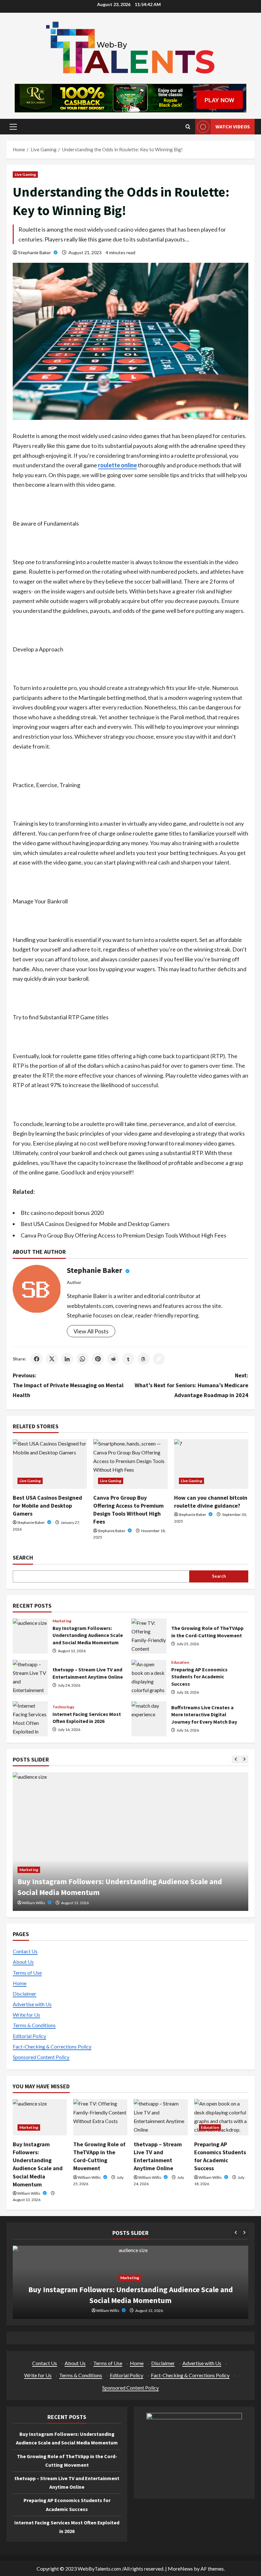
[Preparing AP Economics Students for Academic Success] (221, 2117)
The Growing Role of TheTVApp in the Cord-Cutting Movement (149, 1636)
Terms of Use (27, 1973)
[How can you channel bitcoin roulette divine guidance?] (211, 1464)
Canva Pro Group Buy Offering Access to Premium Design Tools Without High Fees (123, 1235)
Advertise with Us (32, 2004)
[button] (13, 127)
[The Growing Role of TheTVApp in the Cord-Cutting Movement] (130, 1842)
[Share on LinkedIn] (67, 1359)
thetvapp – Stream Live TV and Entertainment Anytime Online (30, 1677)
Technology (63, 1707)
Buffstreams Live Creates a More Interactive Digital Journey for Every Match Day (149, 1719)
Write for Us (26, 2015)
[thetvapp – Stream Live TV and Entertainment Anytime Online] (161, 2117)
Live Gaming (25, 174)
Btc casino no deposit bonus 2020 (62, 1213)
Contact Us (25, 1951)
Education (180, 1662)
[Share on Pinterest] (98, 1359)
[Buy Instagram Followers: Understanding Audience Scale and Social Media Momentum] (40, 2117)
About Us (23, 1962)
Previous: (68, 1385)
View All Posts (91, 1331)
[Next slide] (244, 1759)
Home (20, 1983)
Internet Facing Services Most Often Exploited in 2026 (30, 1719)
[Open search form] (188, 127)
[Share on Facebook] (37, 1359)
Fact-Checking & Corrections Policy (52, 2046)
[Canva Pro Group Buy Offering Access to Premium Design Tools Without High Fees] (130, 1464)
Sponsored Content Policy (41, 2057)
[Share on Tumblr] (128, 1359)
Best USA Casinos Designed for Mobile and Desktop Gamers (95, 1224)
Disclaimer (25, 1994)
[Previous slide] (236, 1759)
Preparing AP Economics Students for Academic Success (149, 1677)
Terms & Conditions (34, 2025)
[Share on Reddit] (113, 1359)
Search (23, 1557)
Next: (191, 1385)
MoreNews (180, 2569)
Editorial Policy (29, 2036)
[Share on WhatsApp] (82, 1359)
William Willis (34, 1903)
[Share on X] (52, 1359)
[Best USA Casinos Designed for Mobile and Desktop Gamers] (50, 1464)
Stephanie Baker (35, 252)
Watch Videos (233, 126)
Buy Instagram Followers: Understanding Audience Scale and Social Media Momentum (30, 1636)
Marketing (62, 1621)
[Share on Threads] (144, 1359)
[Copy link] (159, 1359)
